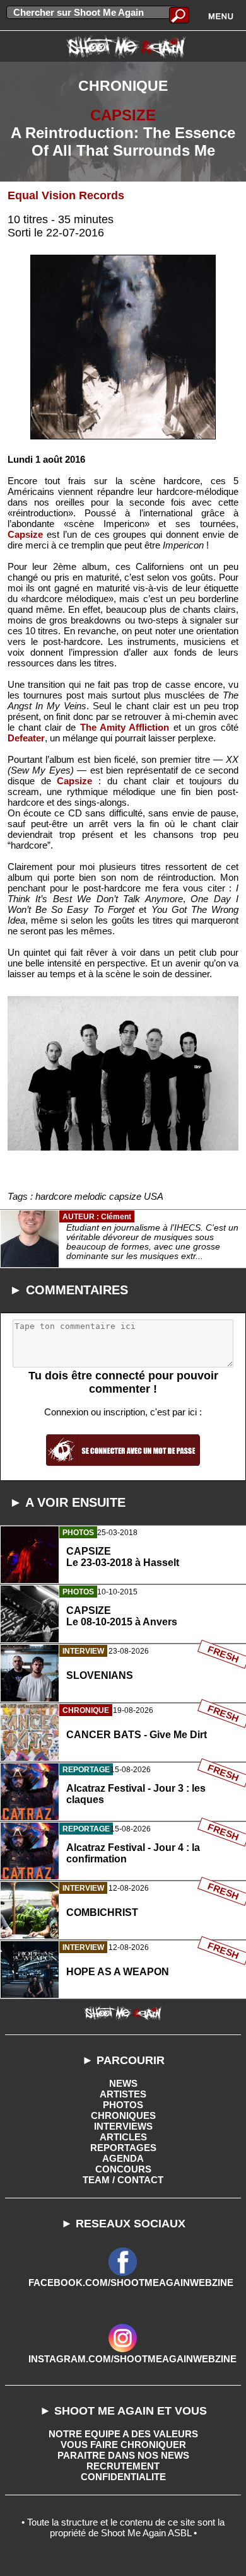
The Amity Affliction (125, 727)
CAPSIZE (123, 115)
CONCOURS (123, 2169)
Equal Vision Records (66, 195)
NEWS (123, 2083)
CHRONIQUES (123, 2115)
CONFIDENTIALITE (123, 2477)
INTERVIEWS (123, 2126)
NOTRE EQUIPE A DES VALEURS (123, 2434)
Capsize (25, 534)
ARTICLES (123, 2137)
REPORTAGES (123, 2148)
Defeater (26, 738)
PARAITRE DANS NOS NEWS (123, 2455)
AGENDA (123, 2158)
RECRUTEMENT (123, 2466)
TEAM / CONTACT (123, 2180)
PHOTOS (123, 2105)
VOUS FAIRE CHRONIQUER (123, 2445)
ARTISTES (123, 2094)
